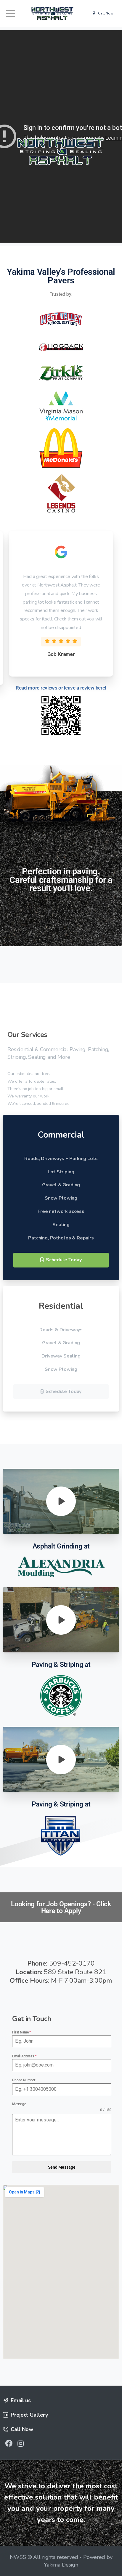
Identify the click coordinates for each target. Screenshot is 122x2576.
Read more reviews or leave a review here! (61, 688)
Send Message (62, 2167)
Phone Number (24, 2080)
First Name (21, 2032)
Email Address (24, 2056)
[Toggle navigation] (10, 14)
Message (19, 2104)
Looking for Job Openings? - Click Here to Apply (61, 1907)
